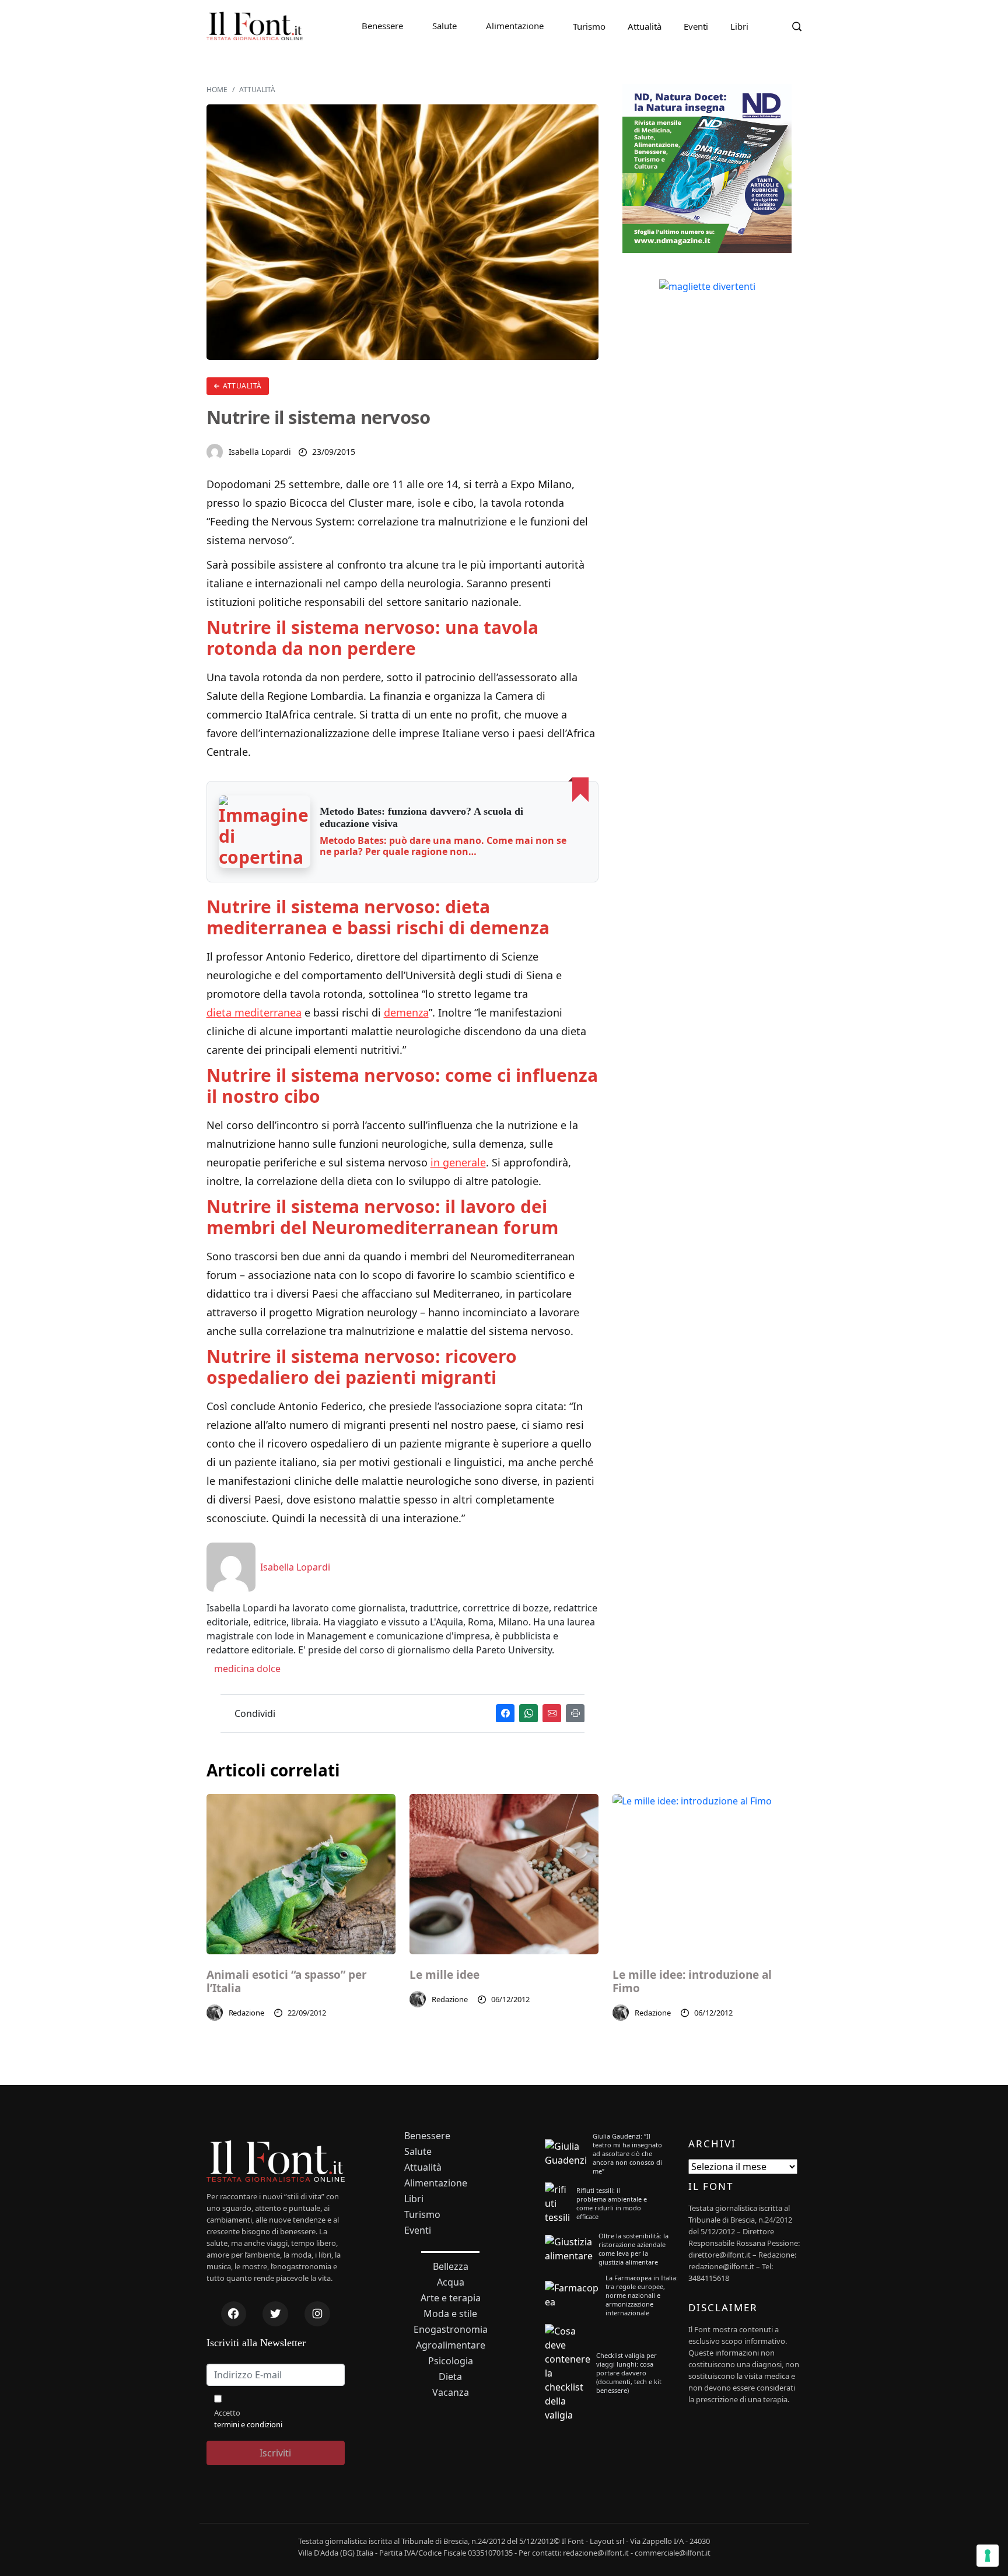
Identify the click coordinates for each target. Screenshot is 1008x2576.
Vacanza (451, 2393)
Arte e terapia (451, 2298)
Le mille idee (444, 1975)
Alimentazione (515, 26)
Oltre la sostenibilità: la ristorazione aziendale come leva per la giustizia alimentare (633, 2249)
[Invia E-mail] (552, 1713)
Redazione (247, 2013)
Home (217, 90)
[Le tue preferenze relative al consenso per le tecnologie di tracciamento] (988, 2556)
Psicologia (451, 2361)
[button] (265, 832)
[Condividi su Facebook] (505, 1713)
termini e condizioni (248, 2424)
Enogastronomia (451, 2330)
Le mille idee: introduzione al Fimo (692, 1982)
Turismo (589, 26)
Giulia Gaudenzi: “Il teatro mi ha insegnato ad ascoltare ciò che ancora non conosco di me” (627, 2153)
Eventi (696, 26)
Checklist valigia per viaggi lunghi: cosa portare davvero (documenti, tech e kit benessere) (629, 2373)
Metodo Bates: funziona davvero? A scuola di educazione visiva (421, 818)
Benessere (382, 26)
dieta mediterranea (254, 1012)
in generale (458, 1162)
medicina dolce (246, 1669)
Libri (739, 26)
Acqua (451, 2282)
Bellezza (451, 2267)
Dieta (450, 2377)
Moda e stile (450, 2314)
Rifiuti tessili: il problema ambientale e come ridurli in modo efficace (612, 2203)
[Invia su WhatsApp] (528, 1713)
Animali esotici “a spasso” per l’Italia (287, 1982)
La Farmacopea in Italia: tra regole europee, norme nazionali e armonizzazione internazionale (642, 2295)
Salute (444, 26)
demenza (406, 1012)
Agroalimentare (451, 2345)
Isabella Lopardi (260, 452)
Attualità (645, 26)
